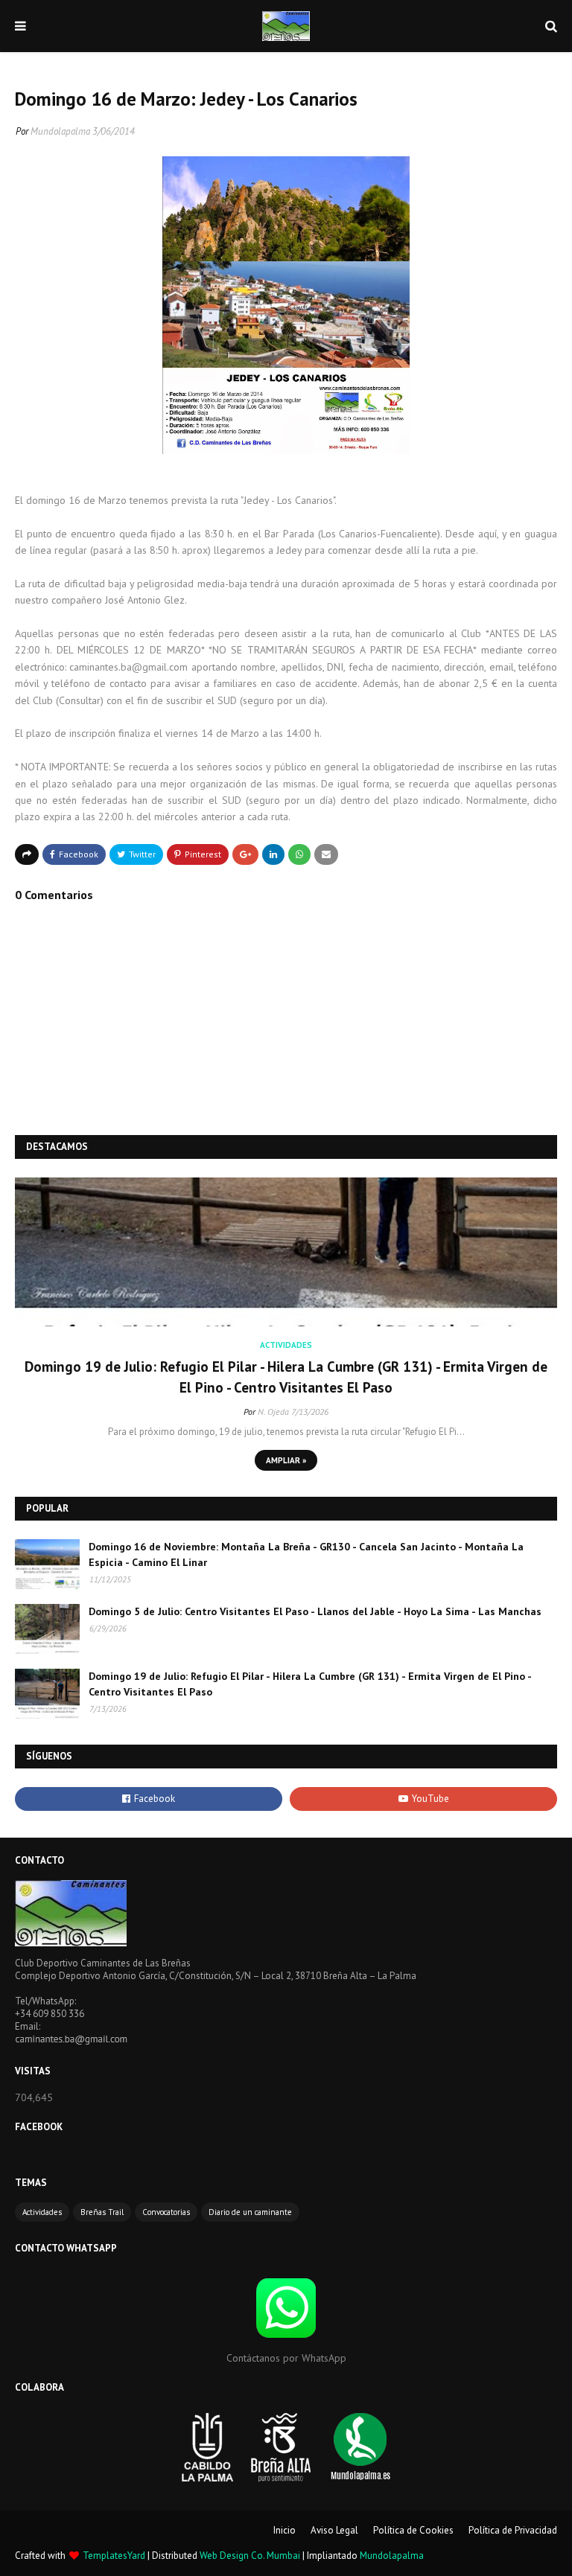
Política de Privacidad (513, 2530)
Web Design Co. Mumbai (250, 2556)
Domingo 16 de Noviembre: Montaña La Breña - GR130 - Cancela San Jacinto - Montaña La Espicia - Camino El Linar (306, 1554)
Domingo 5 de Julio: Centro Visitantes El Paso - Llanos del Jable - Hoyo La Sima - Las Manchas (315, 1611)
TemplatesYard (114, 2556)
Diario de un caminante (250, 2212)
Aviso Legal (334, 2530)
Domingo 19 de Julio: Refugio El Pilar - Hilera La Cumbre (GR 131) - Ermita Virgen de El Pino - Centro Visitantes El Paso (286, 1377)
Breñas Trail (102, 2212)
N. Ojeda (273, 1412)
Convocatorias (166, 2212)
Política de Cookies (413, 2530)
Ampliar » (286, 1460)
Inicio (285, 2530)
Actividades (42, 2212)
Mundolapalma (60, 131)
